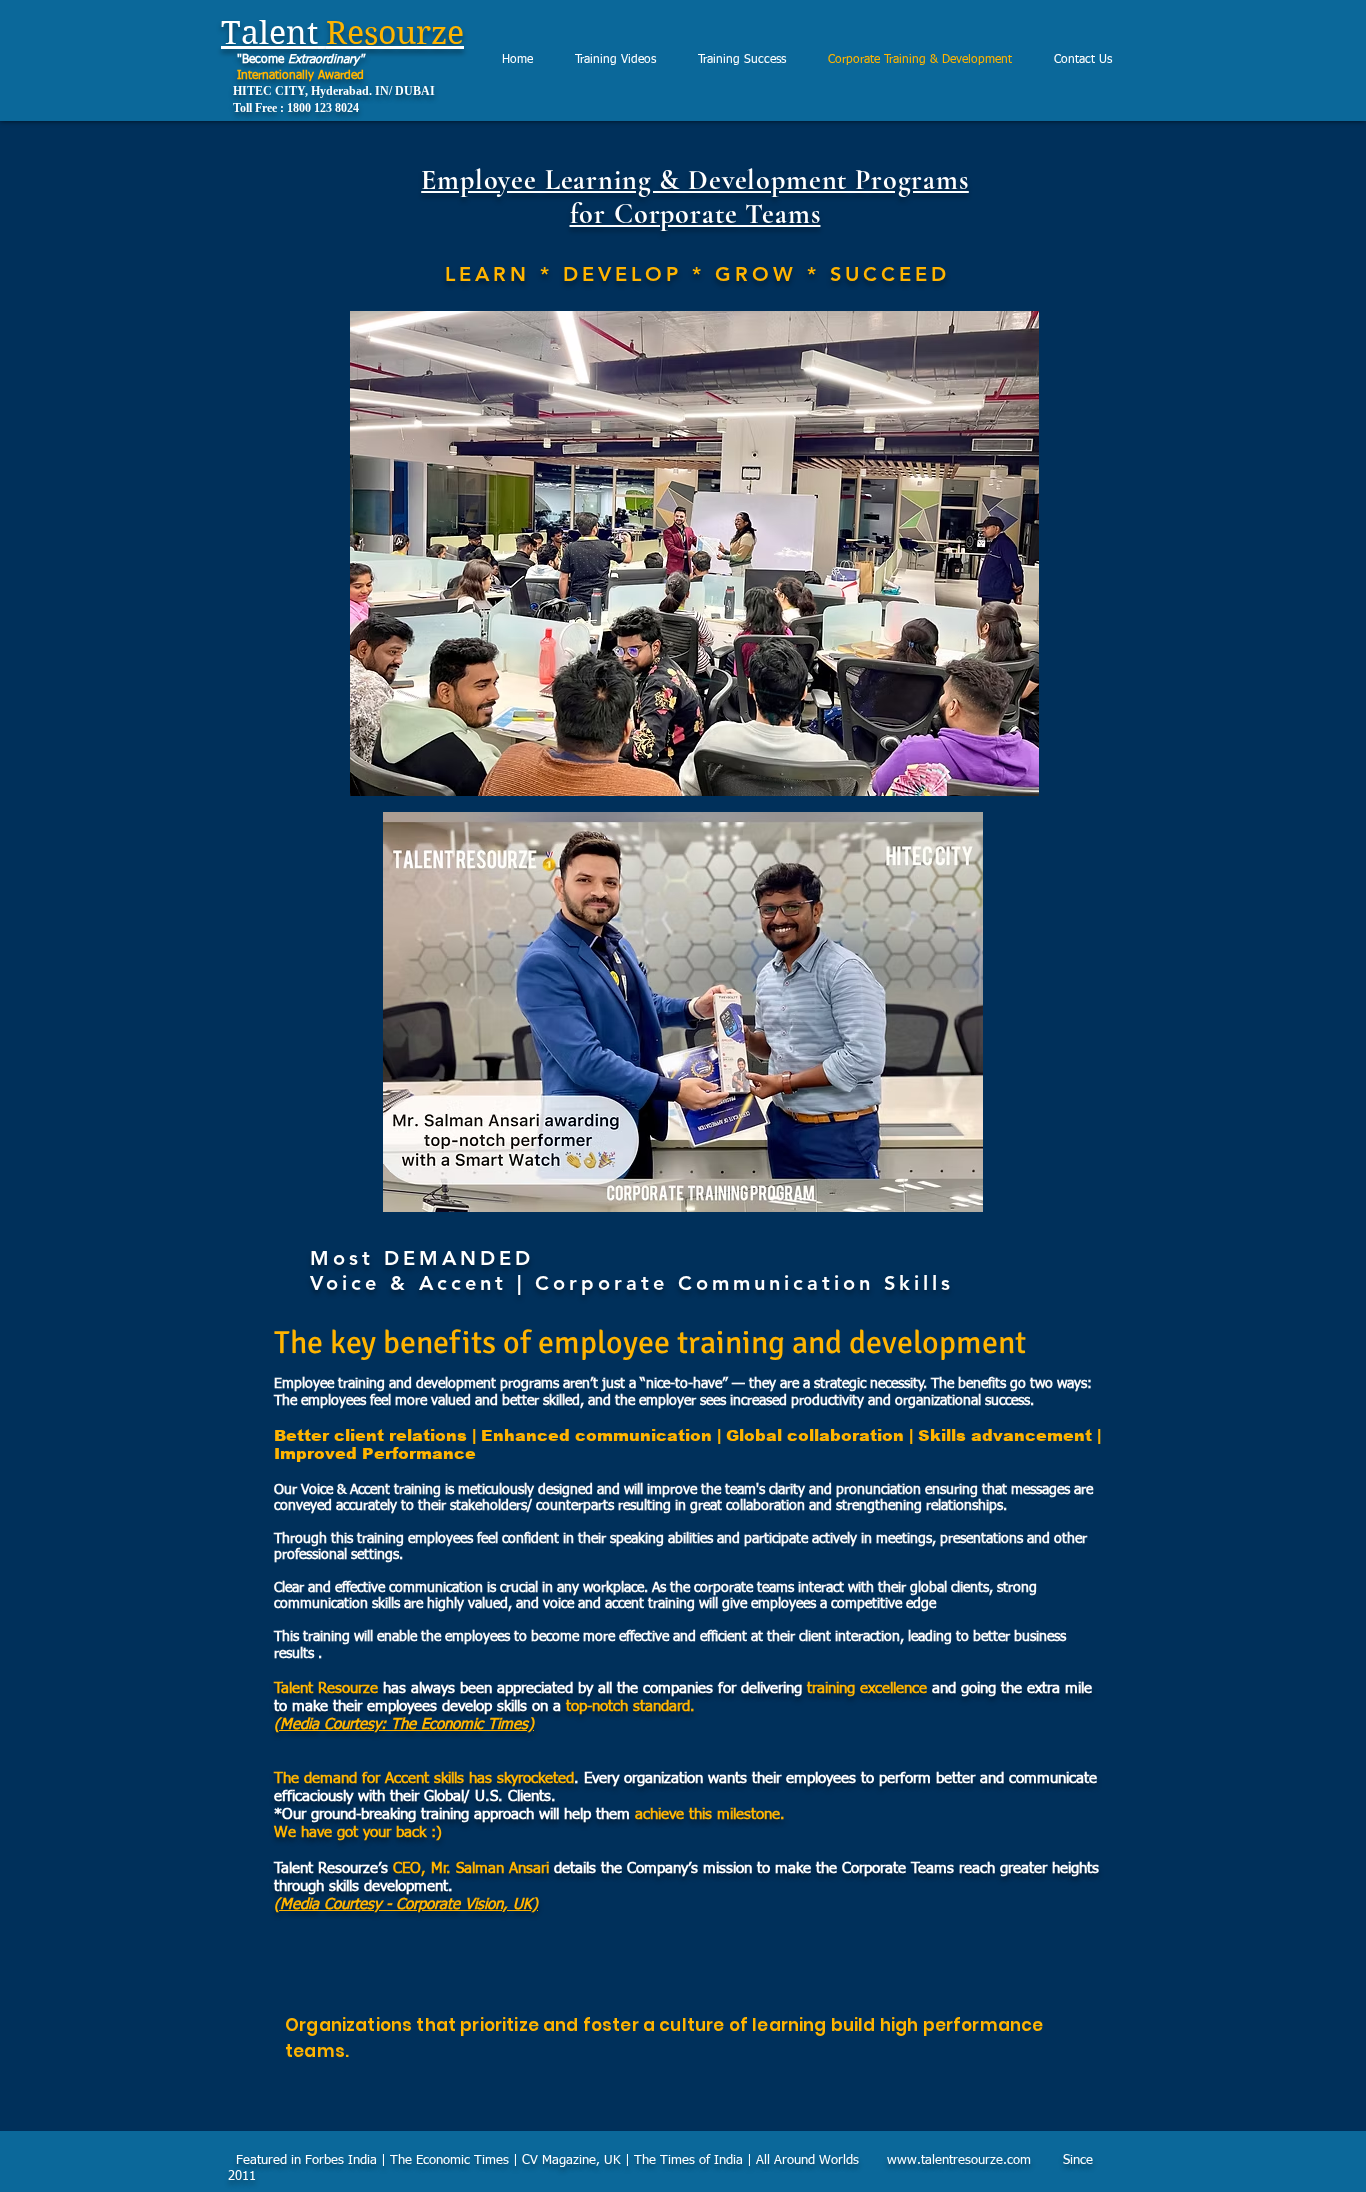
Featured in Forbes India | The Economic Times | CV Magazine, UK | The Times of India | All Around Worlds (559, 2160)
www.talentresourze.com (959, 2160)
